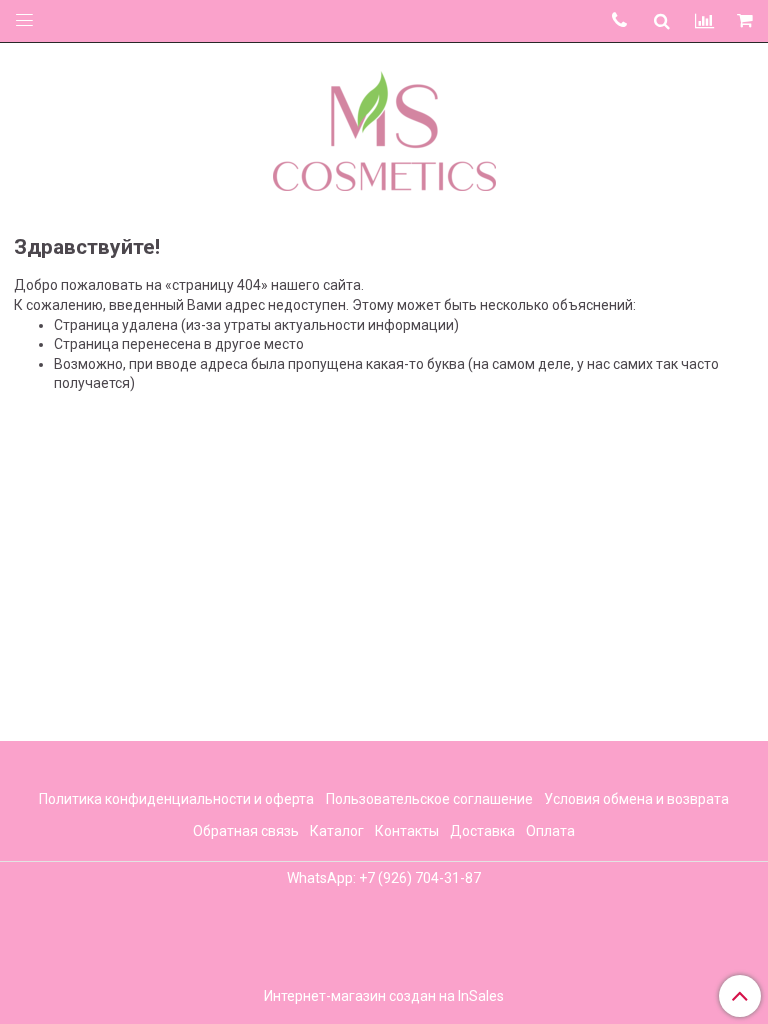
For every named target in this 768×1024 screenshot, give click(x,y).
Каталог (337, 831)
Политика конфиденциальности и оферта (176, 799)
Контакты (407, 831)
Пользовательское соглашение (429, 799)
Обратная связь (246, 831)
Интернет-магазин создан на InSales (384, 996)
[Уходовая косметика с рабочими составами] (384, 127)
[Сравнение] (704, 21)
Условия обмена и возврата (636, 799)
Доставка (482, 831)
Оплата (550, 831)
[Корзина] (746, 21)
